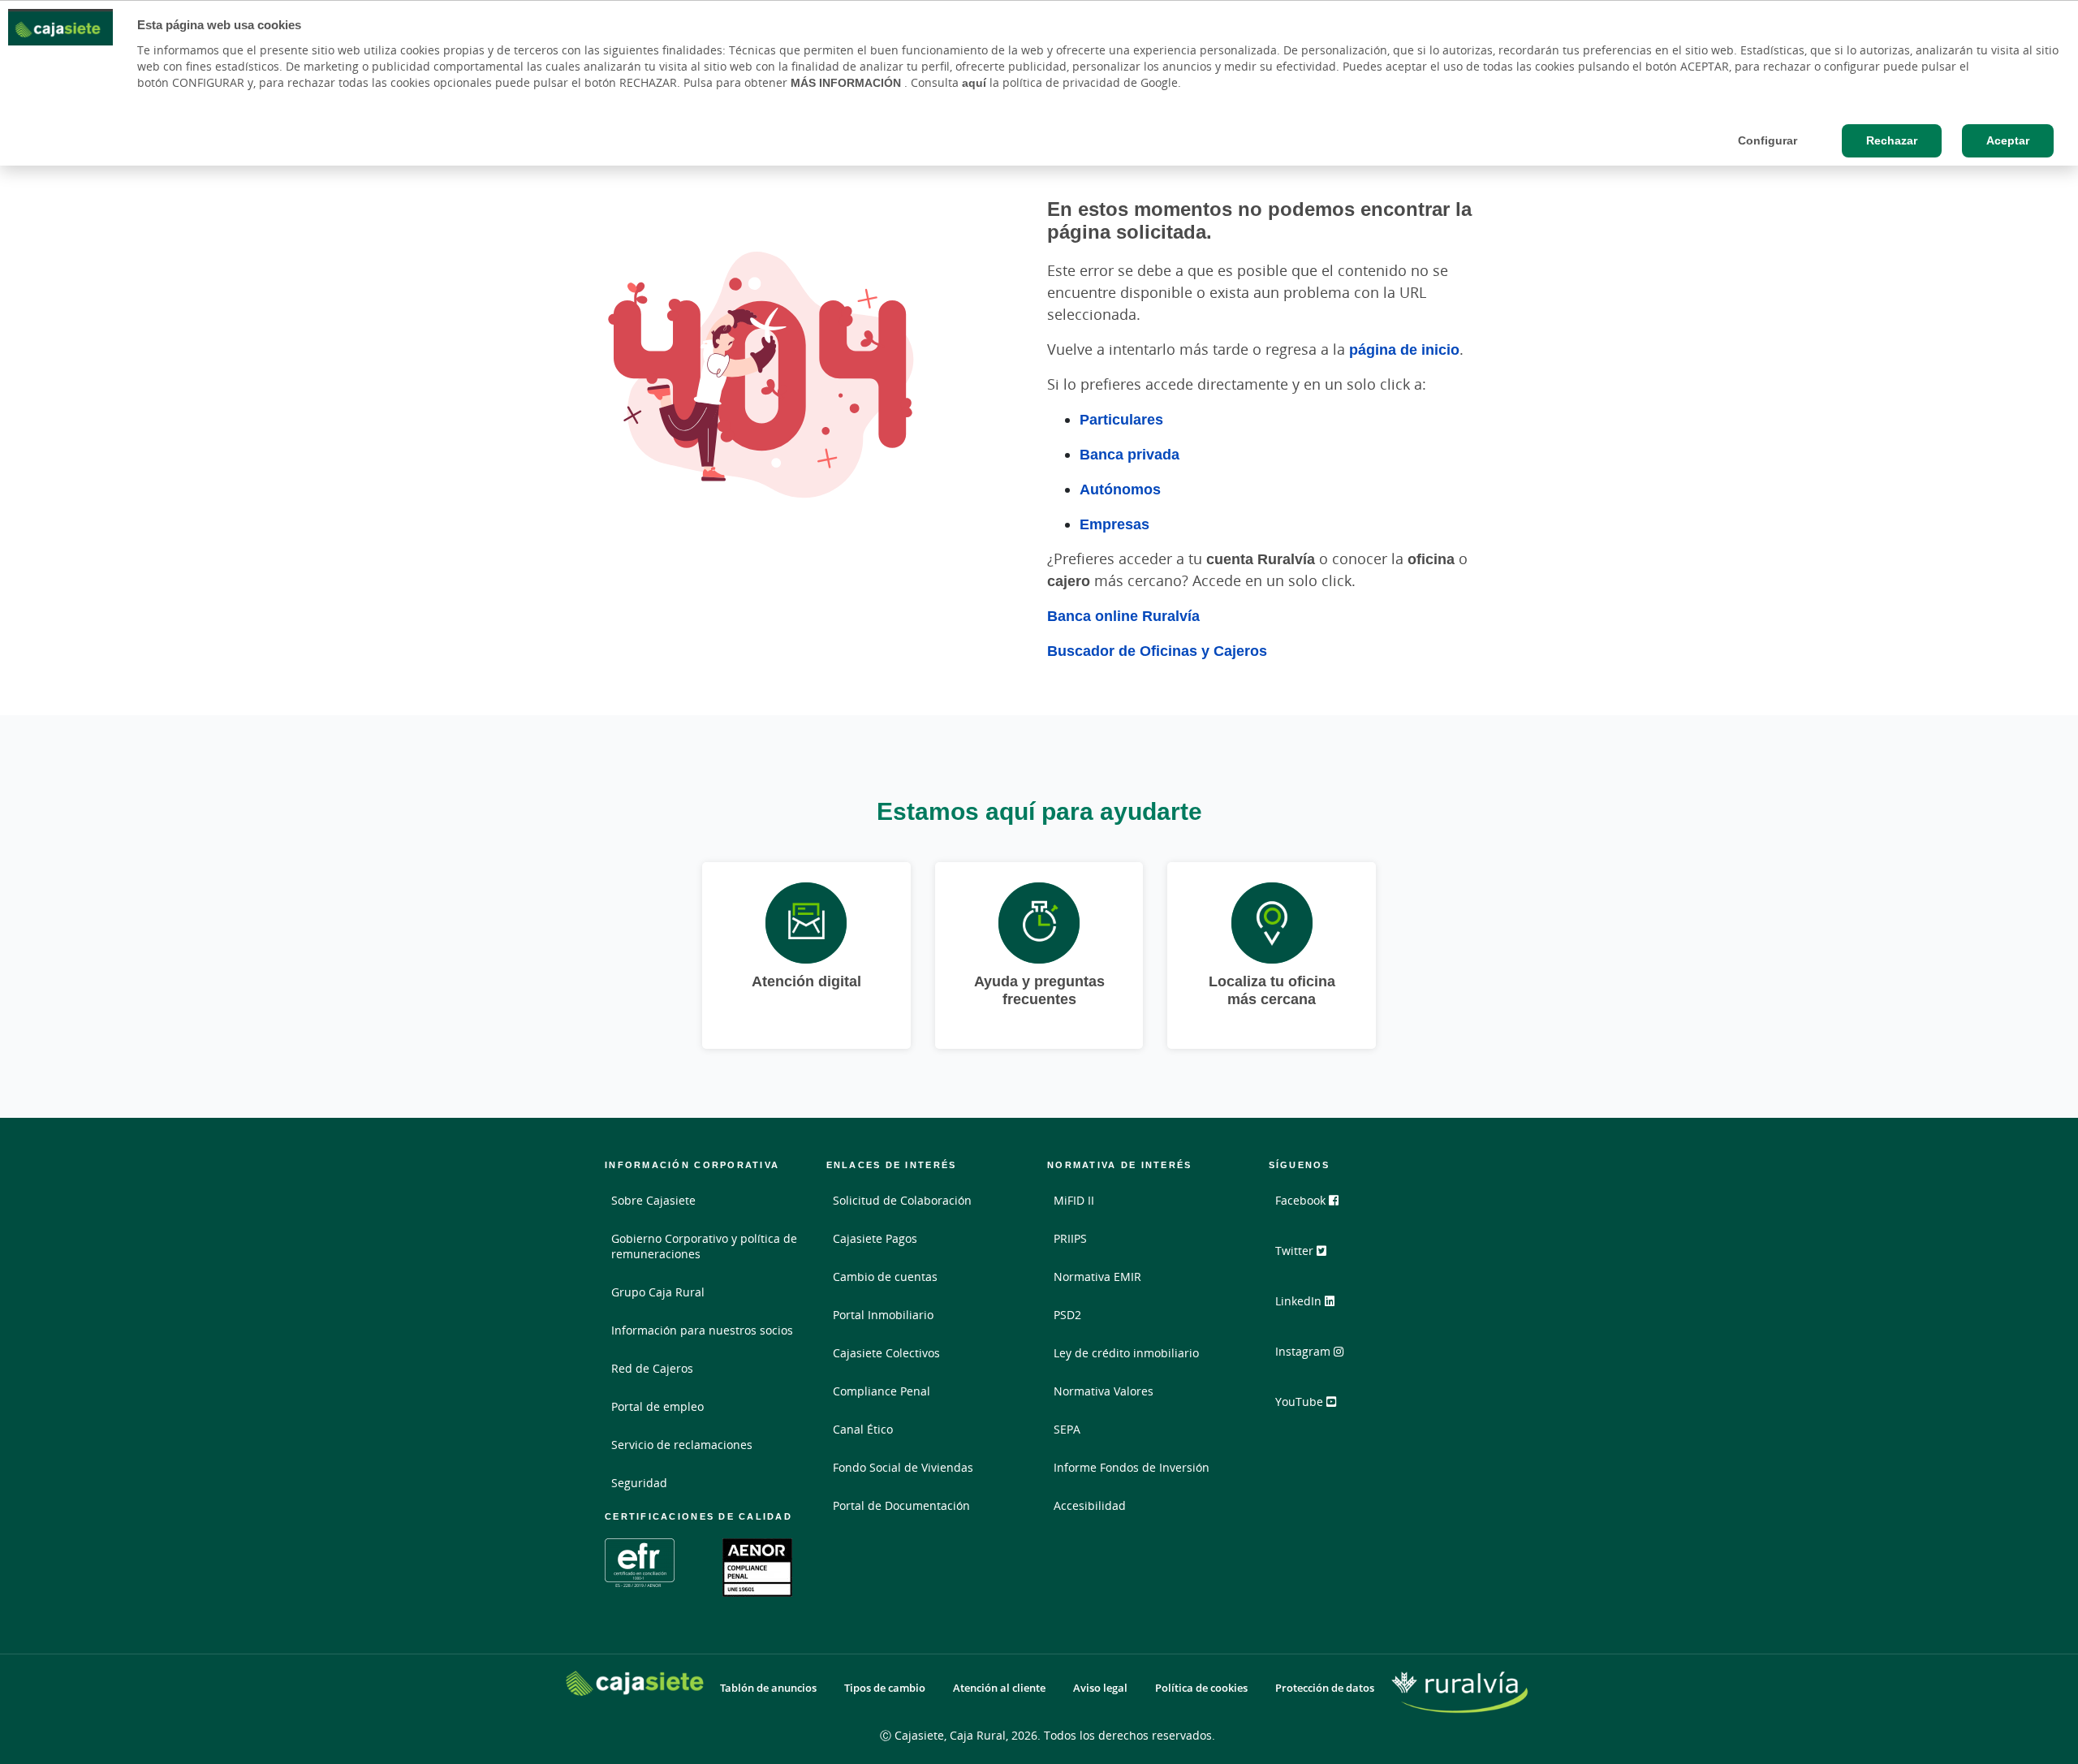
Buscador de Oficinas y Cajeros (1157, 650)
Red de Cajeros (652, 1368)
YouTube (1301, 1402)
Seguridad (639, 1483)
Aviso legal (1100, 1688)
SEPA (1067, 1429)
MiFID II (1074, 1200)
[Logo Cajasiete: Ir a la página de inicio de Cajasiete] (635, 1683)
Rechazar (1892, 140)
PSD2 (1067, 1315)
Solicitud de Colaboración (902, 1200)
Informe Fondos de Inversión (1132, 1467)
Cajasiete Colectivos (886, 1353)
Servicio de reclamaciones (682, 1445)
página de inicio (1404, 349)
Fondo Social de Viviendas (903, 1467)
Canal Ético (863, 1429)
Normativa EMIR (1097, 1277)
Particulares (1121, 419)
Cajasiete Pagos (875, 1238)
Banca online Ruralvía (1123, 615)
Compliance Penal (882, 1391)
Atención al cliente (999, 1688)
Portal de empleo (657, 1406)
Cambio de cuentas (885, 1277)
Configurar (1768, 140)
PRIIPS (1070, 1238)
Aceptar (2008, 140)
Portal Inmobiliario (883, 1315)
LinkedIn (1300, 1301)
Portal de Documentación (901, 1505)
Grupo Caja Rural (658, 1292)
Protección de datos (1325, 1688)
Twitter (1296, 1251)
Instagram (1304, 1351)
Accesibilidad (1090, 1505)
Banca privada (1130, 454)
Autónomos (1120, 489)
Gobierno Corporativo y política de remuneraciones (704, 1246)
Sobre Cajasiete (653, 1200)
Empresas (1114, 524)
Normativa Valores (1104, 1391)
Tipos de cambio (885, 1688)
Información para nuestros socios (702, 1330)
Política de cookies (1201, 1688)
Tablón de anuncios (768, 1688)
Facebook (1302, 1200)
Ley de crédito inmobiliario (1126, 1353)
